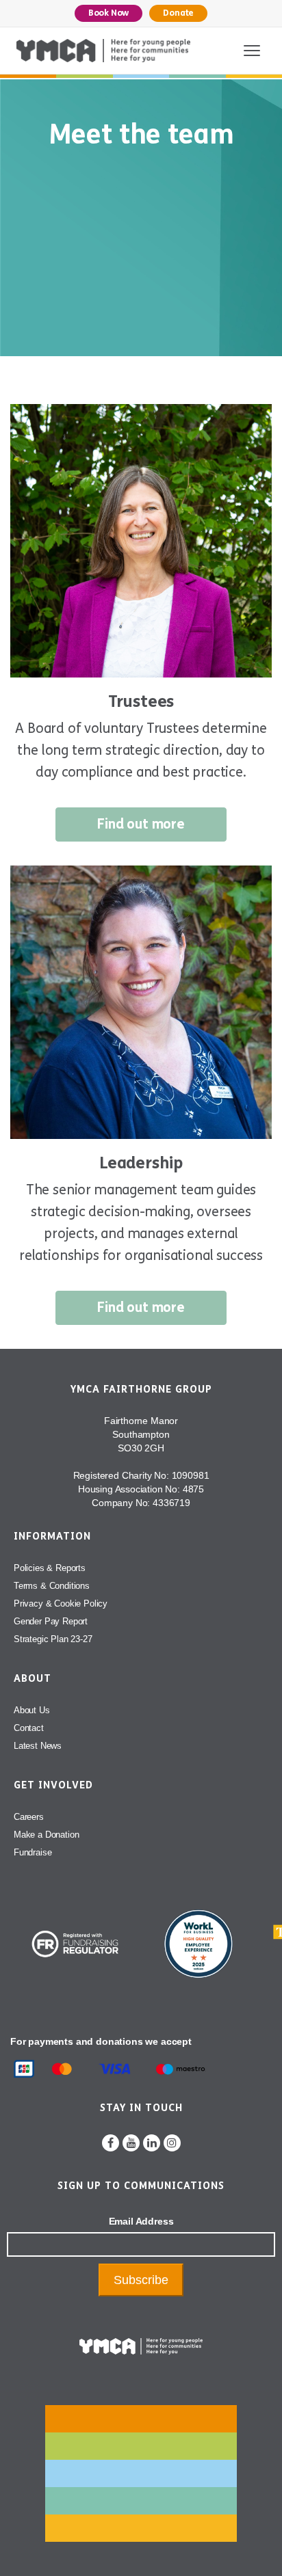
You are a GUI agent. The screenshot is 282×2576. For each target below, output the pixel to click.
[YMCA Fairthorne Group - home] (103, 51)
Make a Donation (46, 1835)
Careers (29, 1817)
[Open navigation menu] (252, 51)
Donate (178, 13)
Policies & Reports (50, 1568)
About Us (32, 1710)
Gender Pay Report (51, 1621)
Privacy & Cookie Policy (61, 1604)
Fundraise (33, 1852)
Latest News (38, 1746)
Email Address (141, 2221)
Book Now (109, 13)
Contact (29, 1728)
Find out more (141, 824)
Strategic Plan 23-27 (53, 1639)
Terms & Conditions (52, 1586)
